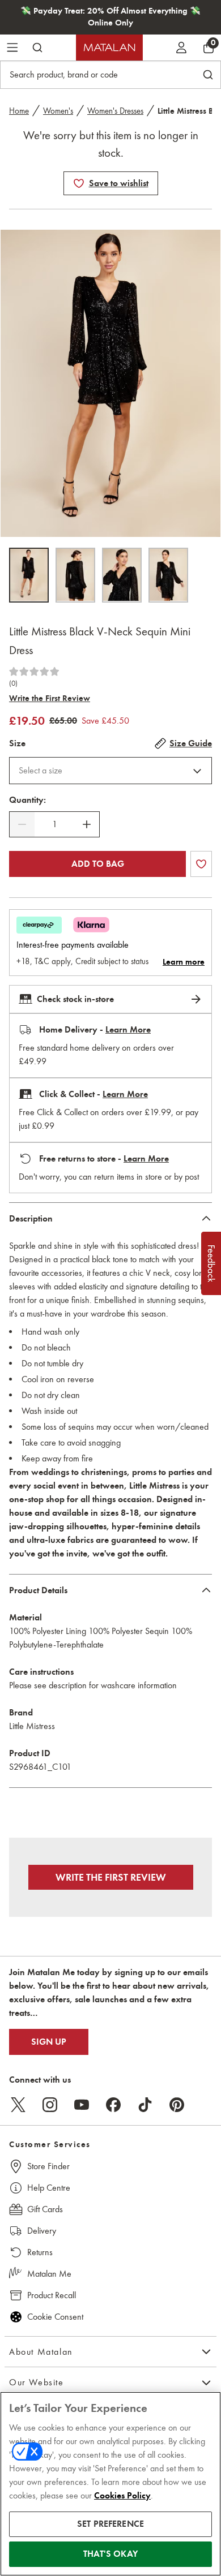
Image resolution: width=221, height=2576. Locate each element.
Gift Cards (45, 2209)
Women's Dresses (115, 111)
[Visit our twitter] (18, 2105)
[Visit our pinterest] (177, 2105)
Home (19, 111)
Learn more (184, 962)
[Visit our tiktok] (145, 2105)
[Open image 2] (75, 575)
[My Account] (181, 48)
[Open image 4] (168, 575)
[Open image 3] (122, 575)
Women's (58, 111)
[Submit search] (37, 48)
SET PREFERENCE (110, 2524)
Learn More (128, 1030)
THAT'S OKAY (110, 2554)
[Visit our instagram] (50, 2105)
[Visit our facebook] (113, 2105)
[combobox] (110, 771)
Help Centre (49, 2188)
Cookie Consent (55, 2317)
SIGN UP (49, 2042)
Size (17, 743)
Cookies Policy (122, 2496)
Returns (40, 2252)
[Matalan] (109, 48)
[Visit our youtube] (82, 2105)
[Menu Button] (12, 48)
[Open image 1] (29, 575)
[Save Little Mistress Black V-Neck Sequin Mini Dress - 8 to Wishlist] (79, 183)
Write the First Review (50, 698)
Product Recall (52, 2295)
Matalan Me (49, 2274)
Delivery (42, 2231)
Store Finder (48, 2166)
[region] (110, 2484)
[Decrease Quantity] (22, 824)
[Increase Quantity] (87, 824)
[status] (54, 824)
